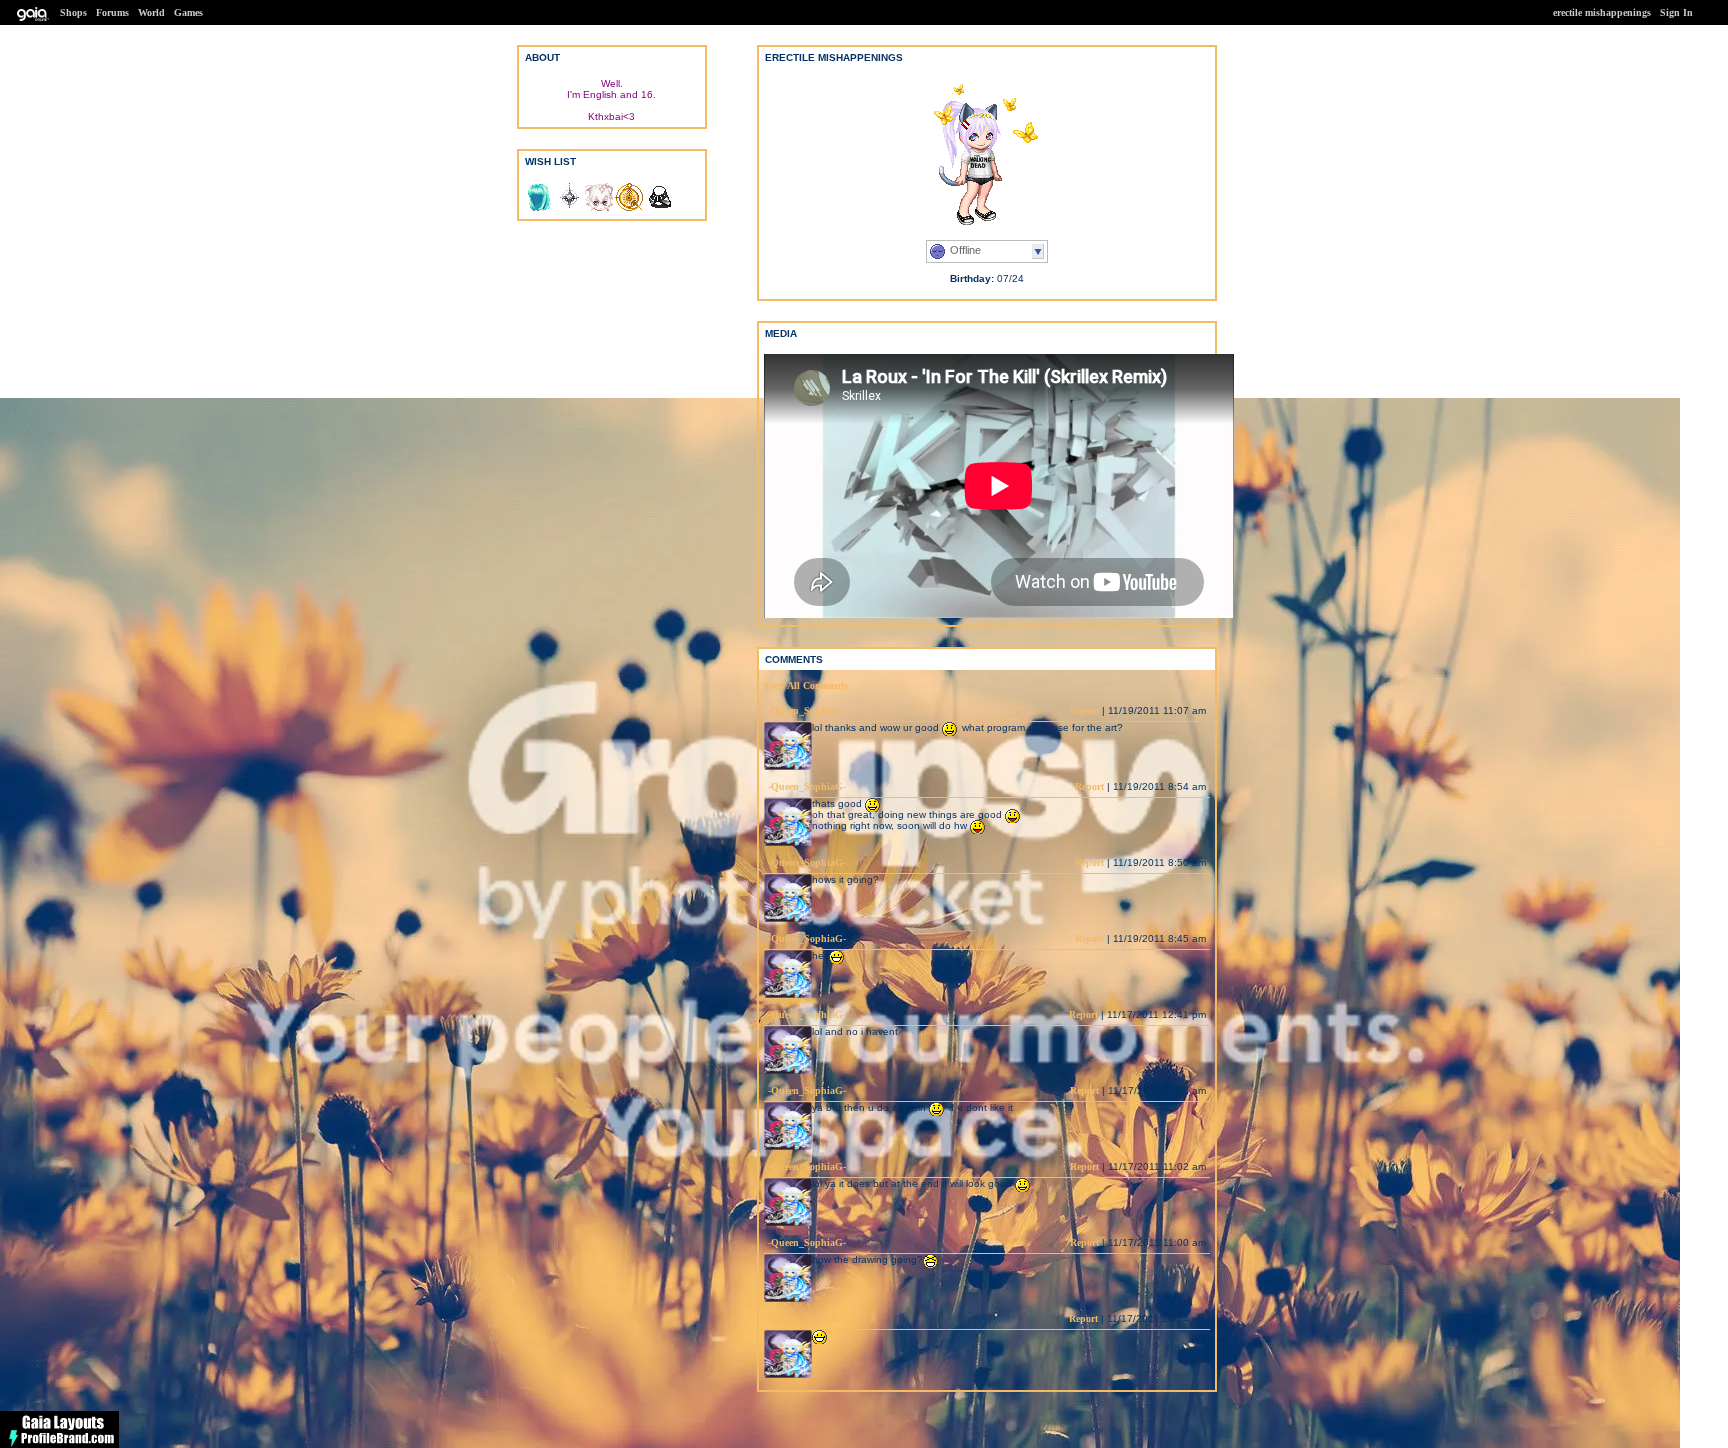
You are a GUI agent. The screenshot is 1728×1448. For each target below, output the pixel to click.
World (151, 12)
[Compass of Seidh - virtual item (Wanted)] (569, 208)
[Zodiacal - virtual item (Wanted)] (629, 208)
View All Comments (806, 685)
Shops (73, 12)
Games (188, 12)
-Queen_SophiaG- (807, 710)
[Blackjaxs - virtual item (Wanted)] (659, 208)
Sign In (1676, 12)
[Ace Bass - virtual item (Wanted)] (539, 208)
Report (1084, 710)
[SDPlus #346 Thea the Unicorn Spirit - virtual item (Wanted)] (599, 208)
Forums (112, 12)
